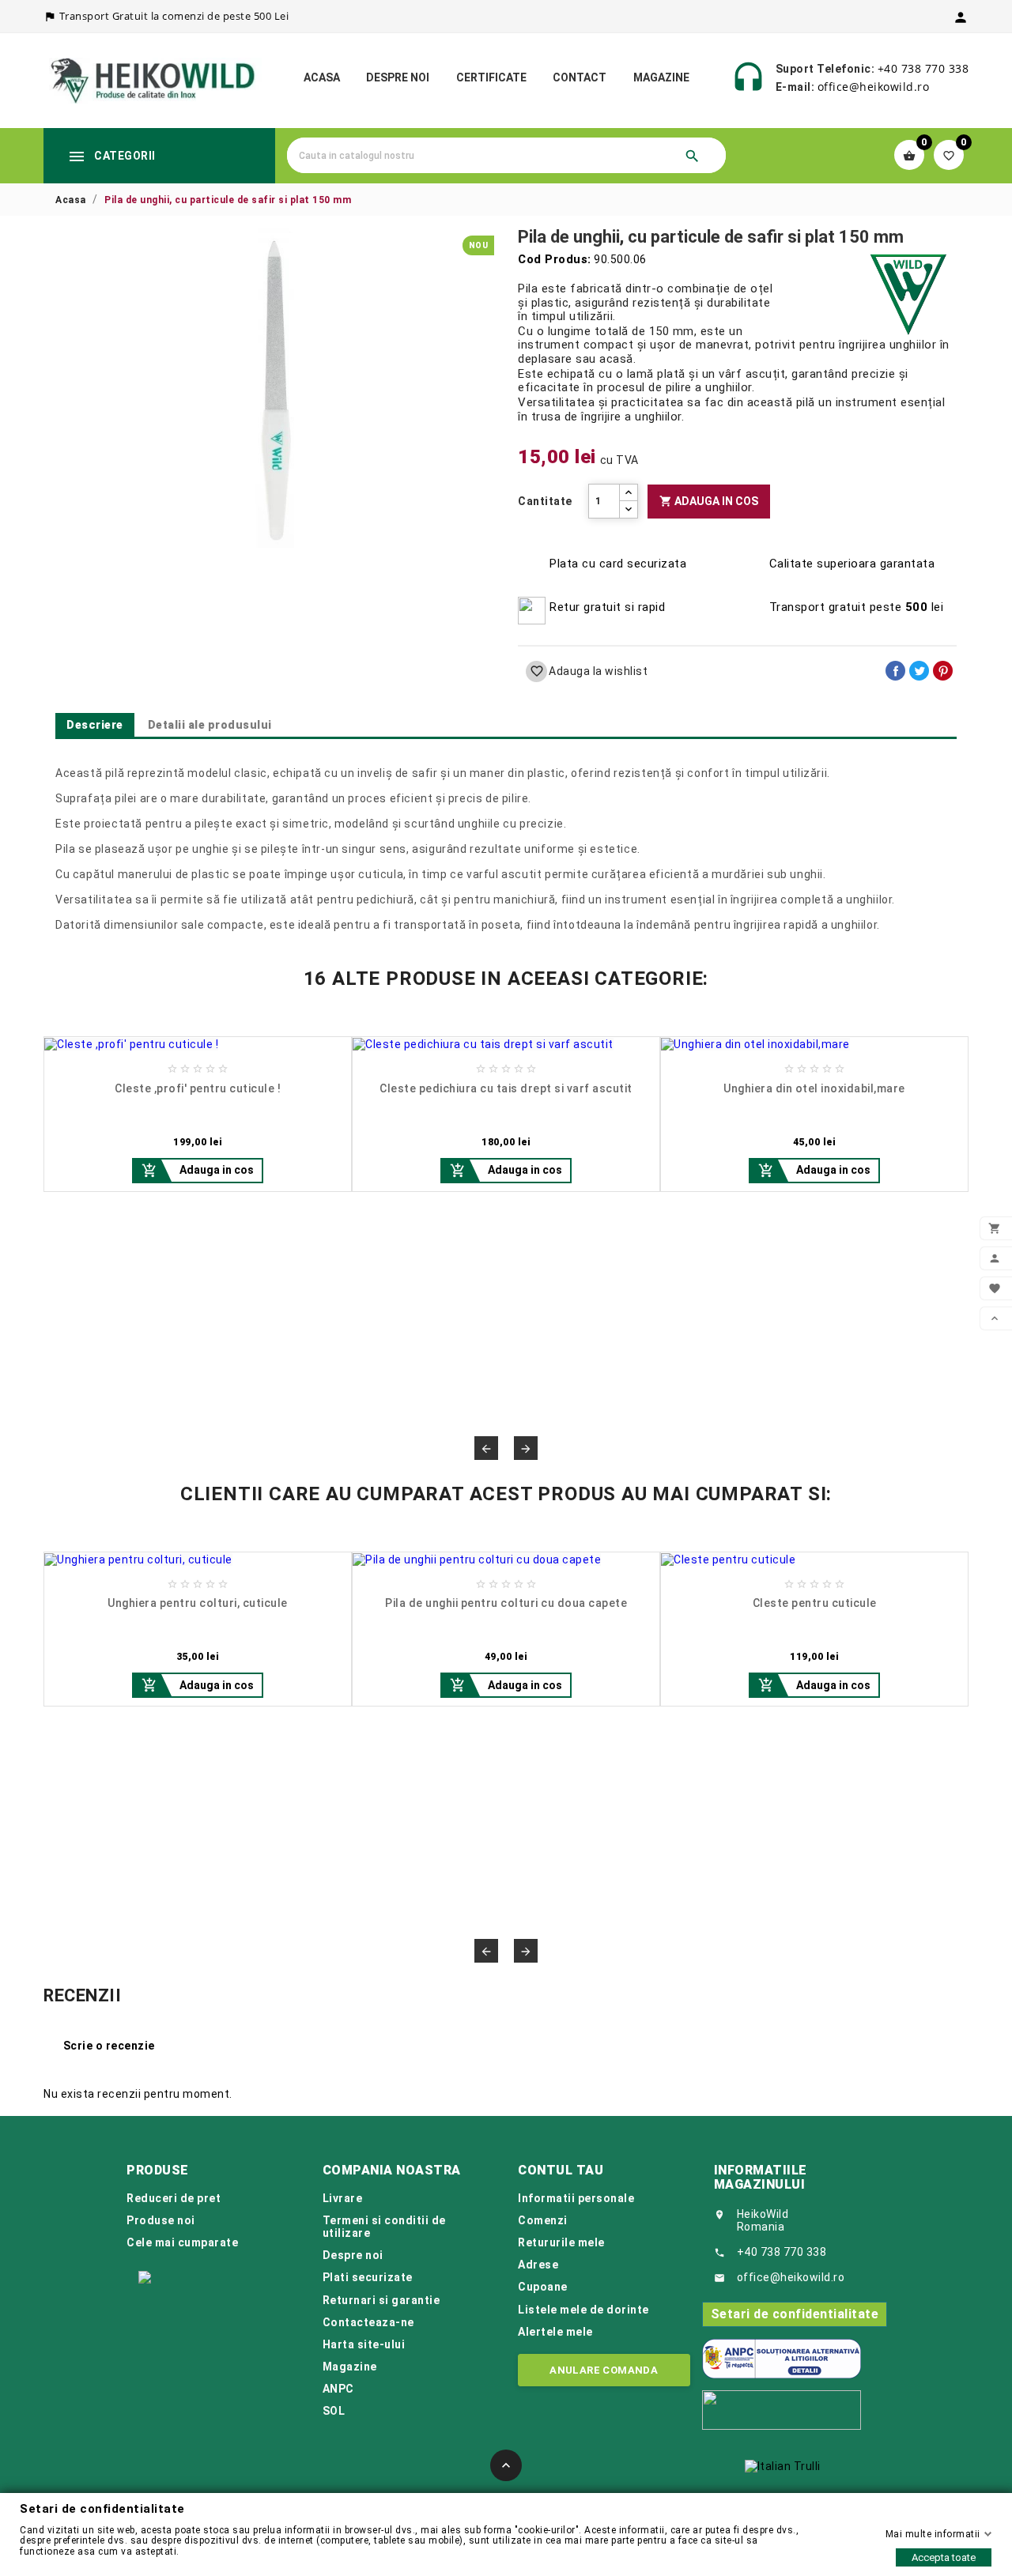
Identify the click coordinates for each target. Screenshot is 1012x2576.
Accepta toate (944, 2557)
